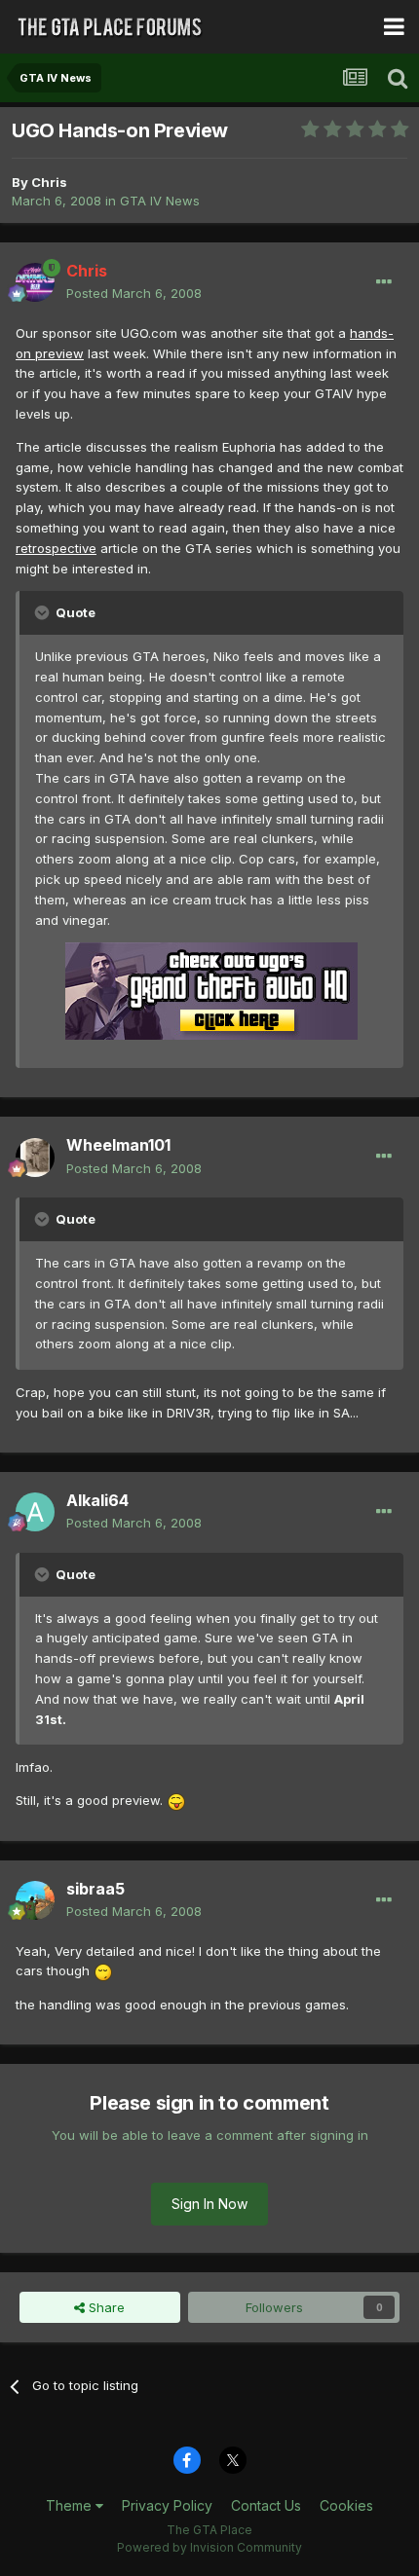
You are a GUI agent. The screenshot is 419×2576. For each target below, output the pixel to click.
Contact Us (266, 2505)
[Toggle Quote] (44, 612)
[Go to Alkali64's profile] (35, 1512)
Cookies (346, 2505)
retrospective (56, 548)
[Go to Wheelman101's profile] (35, 1158)
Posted (134, 293)
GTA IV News (160, 201)
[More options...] (384, 282)
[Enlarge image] (176, 1800)
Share (105, 2307)
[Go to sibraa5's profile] (35, 1900)
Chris (49, 182)
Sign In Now (209, 2204)
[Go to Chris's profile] (35, 282)
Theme (71, 2505)
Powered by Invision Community (209, 2547)
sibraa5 (95, 1889)
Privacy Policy (167, 2505)
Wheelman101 (118, 1145)
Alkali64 (97, 1500)
